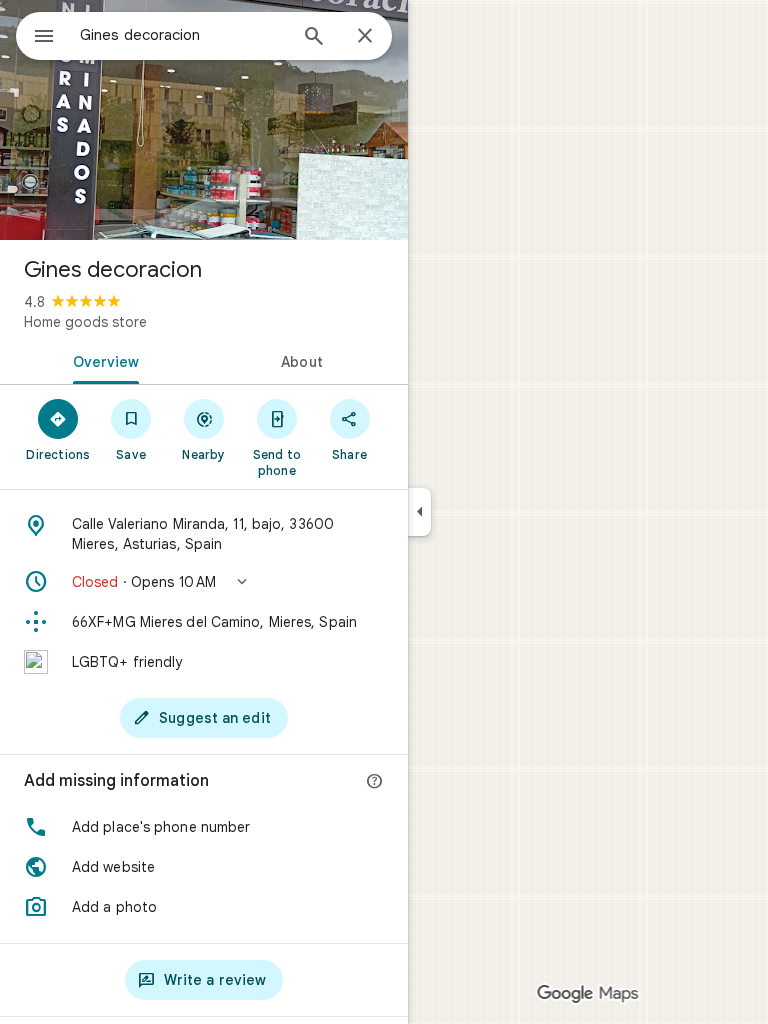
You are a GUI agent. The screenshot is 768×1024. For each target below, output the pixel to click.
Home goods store (85, 322)
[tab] (102, 360)
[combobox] (183, 35)
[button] (204, 582)
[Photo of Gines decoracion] (204, 120)
